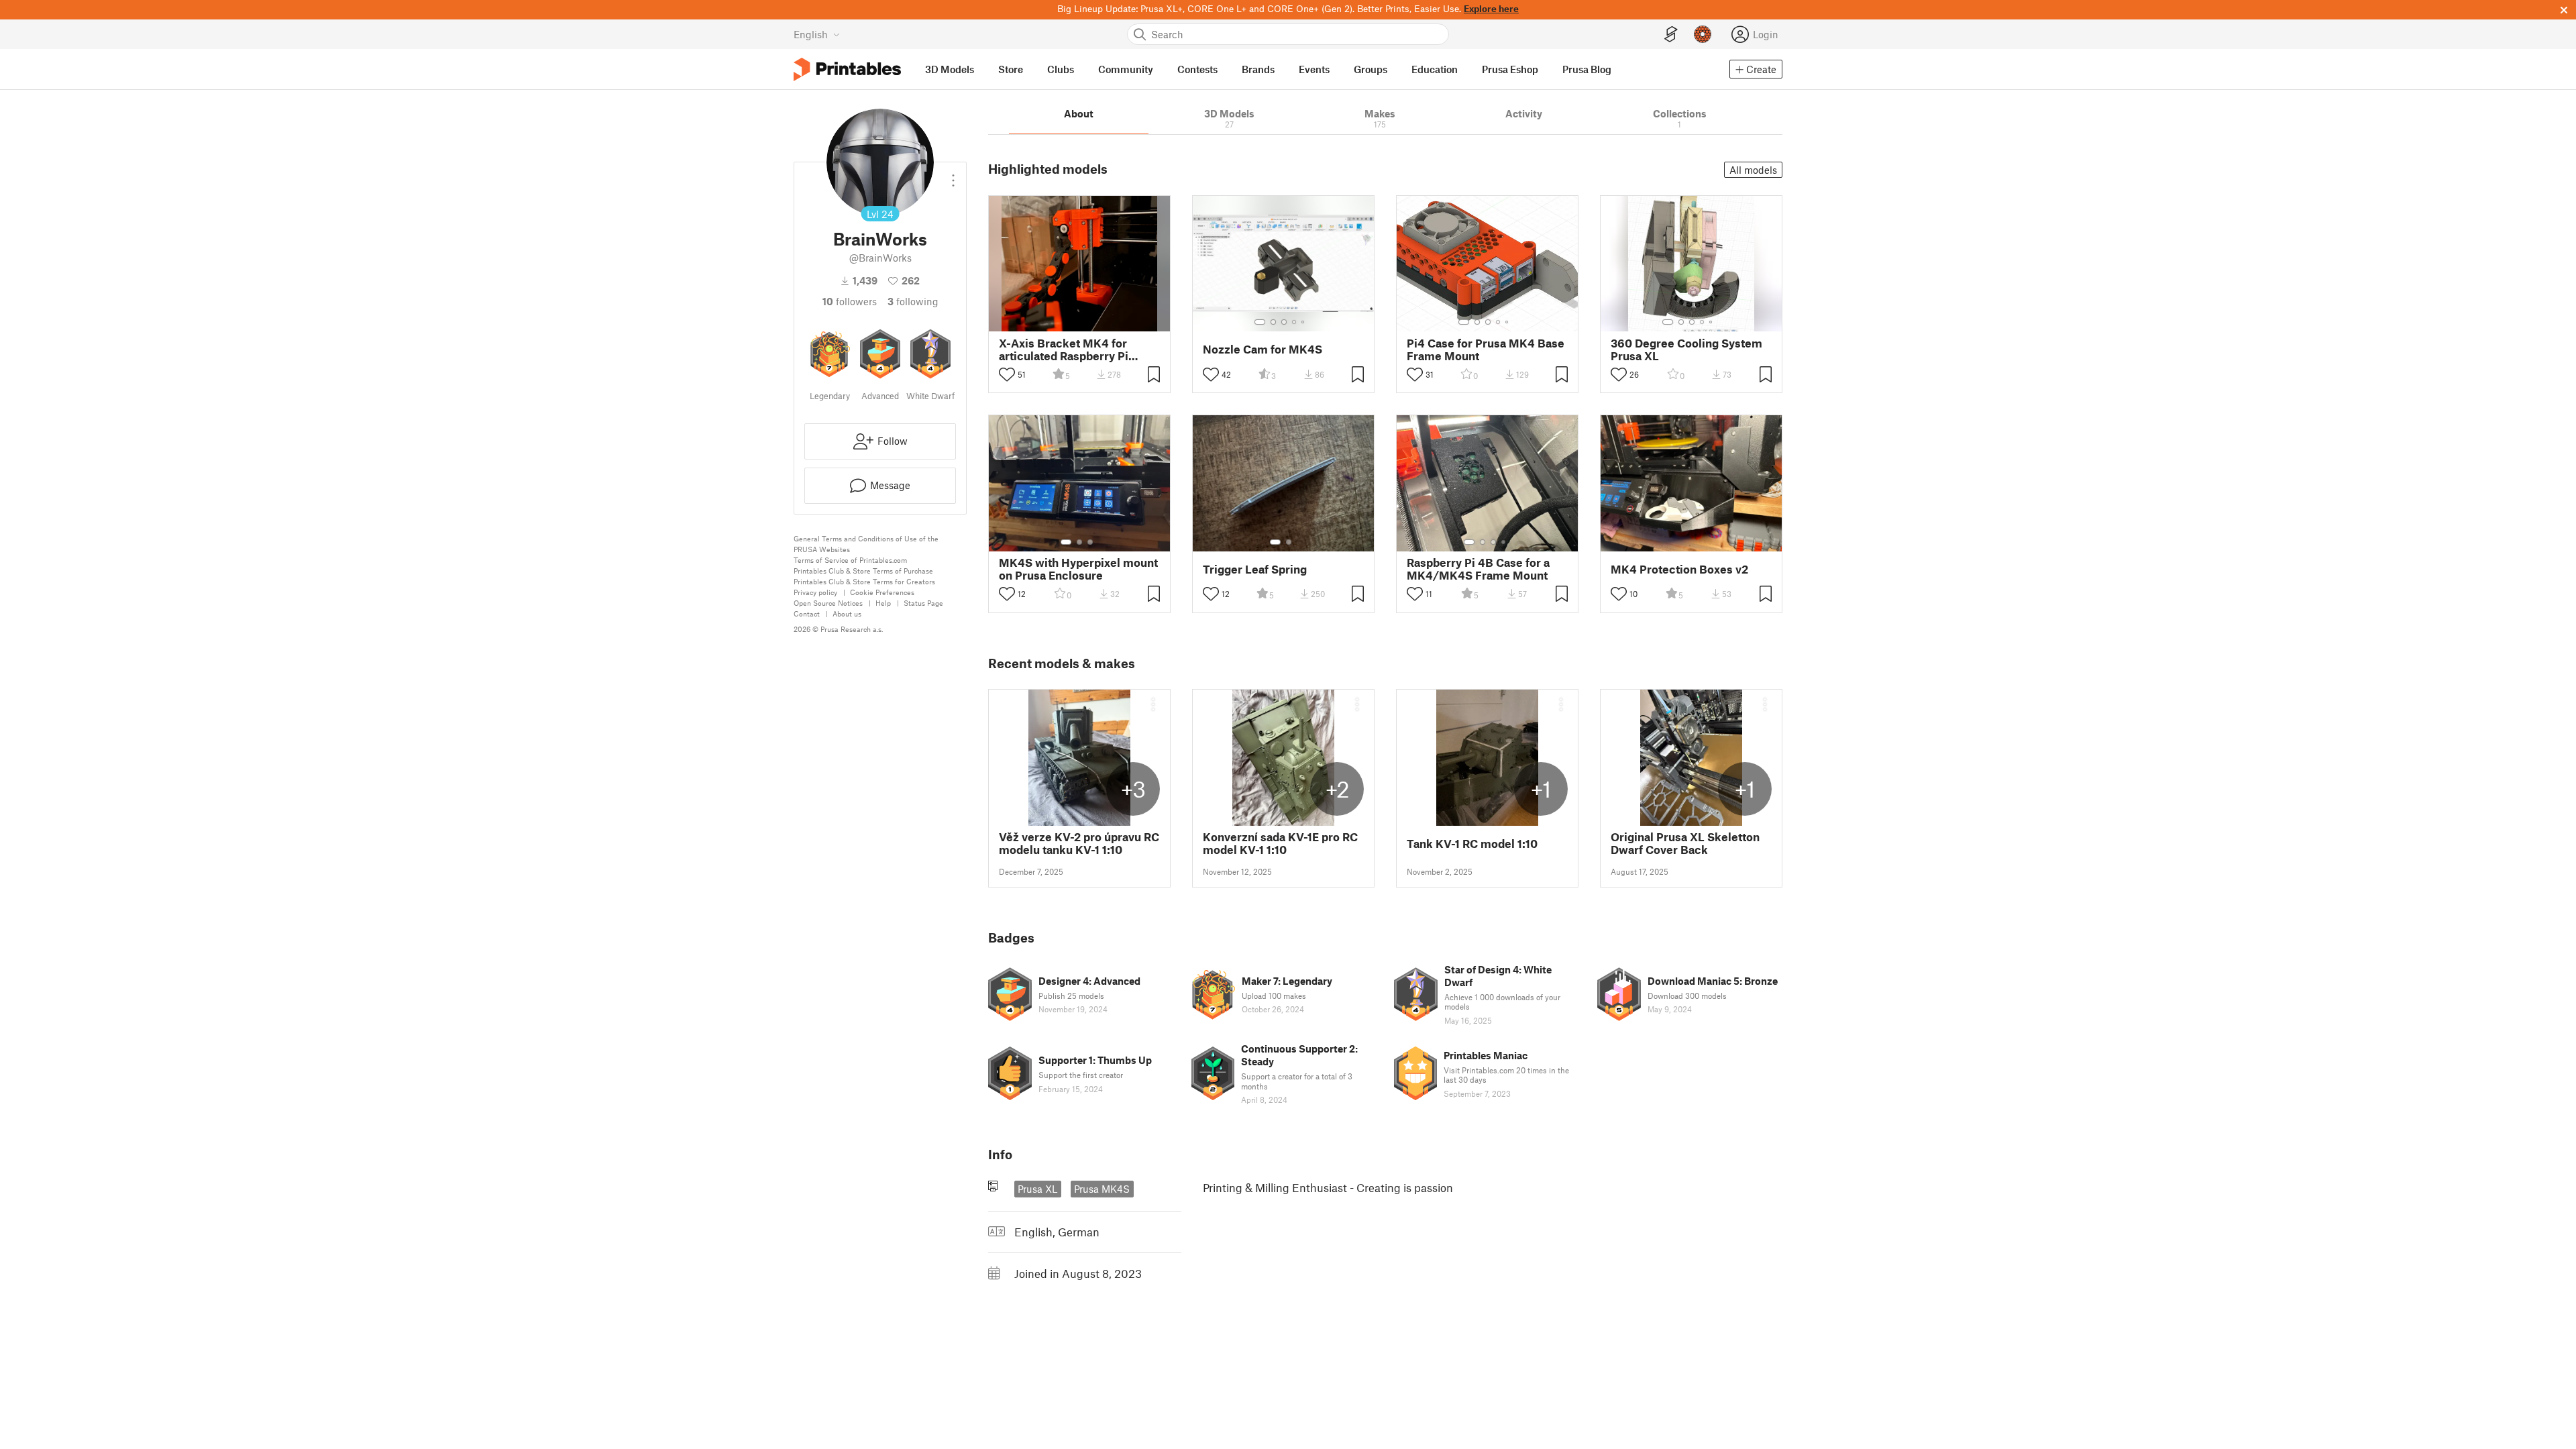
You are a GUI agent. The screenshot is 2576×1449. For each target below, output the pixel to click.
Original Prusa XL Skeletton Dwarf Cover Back (1685, 843)
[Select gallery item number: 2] (1273, 322)
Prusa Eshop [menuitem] (1510, 69)
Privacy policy (815, 592)
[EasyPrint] (1671, 35)
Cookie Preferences (882, 592)
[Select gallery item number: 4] (1295, 322)
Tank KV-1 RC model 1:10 (1472, 844)
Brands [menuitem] (1258, 69)
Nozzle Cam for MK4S (1263, 349)
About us (847, 613)
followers (850, 301)
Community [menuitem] (1126, 69)
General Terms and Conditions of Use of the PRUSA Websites (866, 544)
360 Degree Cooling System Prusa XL (1686, 350)
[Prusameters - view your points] (1703, 34)
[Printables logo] (847, 69)
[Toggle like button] (1007, 374)
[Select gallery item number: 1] (1260, 322)
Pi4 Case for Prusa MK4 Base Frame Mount (1486, 350)
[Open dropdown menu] (953, 175)
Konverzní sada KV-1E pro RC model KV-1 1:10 (1280, 843)
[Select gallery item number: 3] (1284, 322)
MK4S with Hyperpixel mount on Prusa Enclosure (1078, 569)
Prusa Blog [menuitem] (1587, 69)
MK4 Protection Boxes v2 (1679, 569)
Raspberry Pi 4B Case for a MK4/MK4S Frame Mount (1478, 569)
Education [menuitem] (1435, 69)
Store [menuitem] (1011, 69)
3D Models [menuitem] (950, 69)
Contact (807, 613)
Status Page (923, 603)
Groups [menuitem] (1371, 69)
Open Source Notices (828, 603)
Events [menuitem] (1314, 69)
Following (913, 301)
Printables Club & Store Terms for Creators (864, 581)
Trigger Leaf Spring (1255, 569)
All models (1753, 170)
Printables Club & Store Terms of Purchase (863, 571)
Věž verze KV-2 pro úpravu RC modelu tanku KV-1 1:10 (1079, 843)
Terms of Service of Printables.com (850, 560)
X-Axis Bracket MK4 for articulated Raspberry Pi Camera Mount (1064, 350)
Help (883, 603)
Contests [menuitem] (1197, 69)
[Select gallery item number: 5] (1304, 322)
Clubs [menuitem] (1061, 69)
